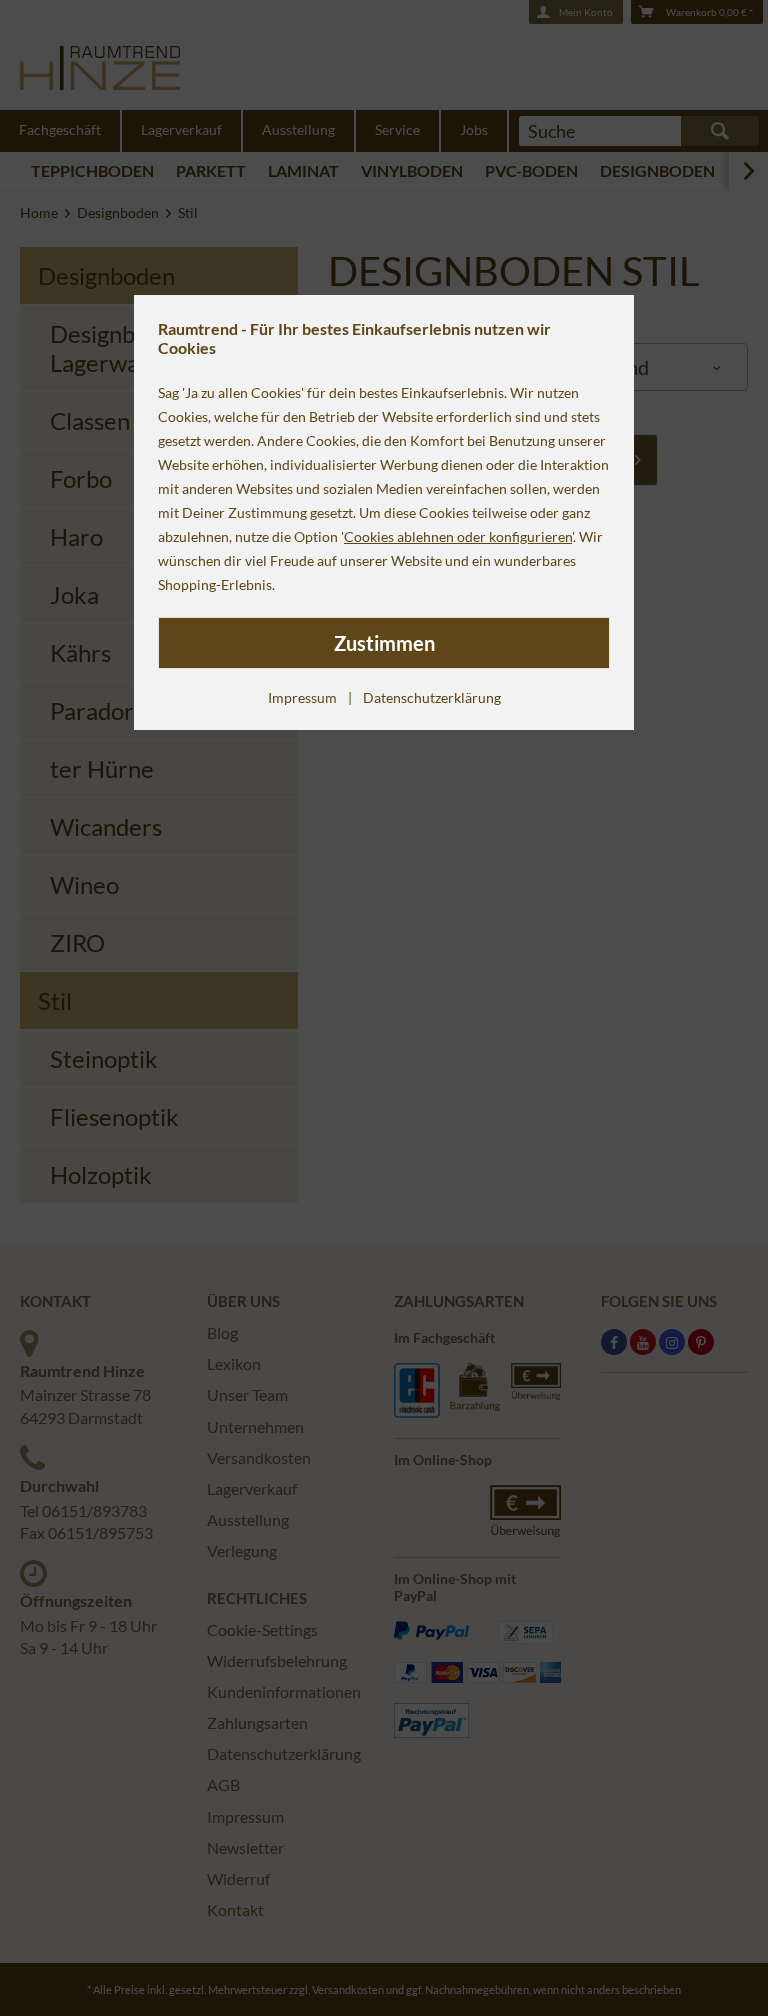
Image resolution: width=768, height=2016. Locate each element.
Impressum (302, 697)
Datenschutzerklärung (432, 697)
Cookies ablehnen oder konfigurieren (458, 536)
